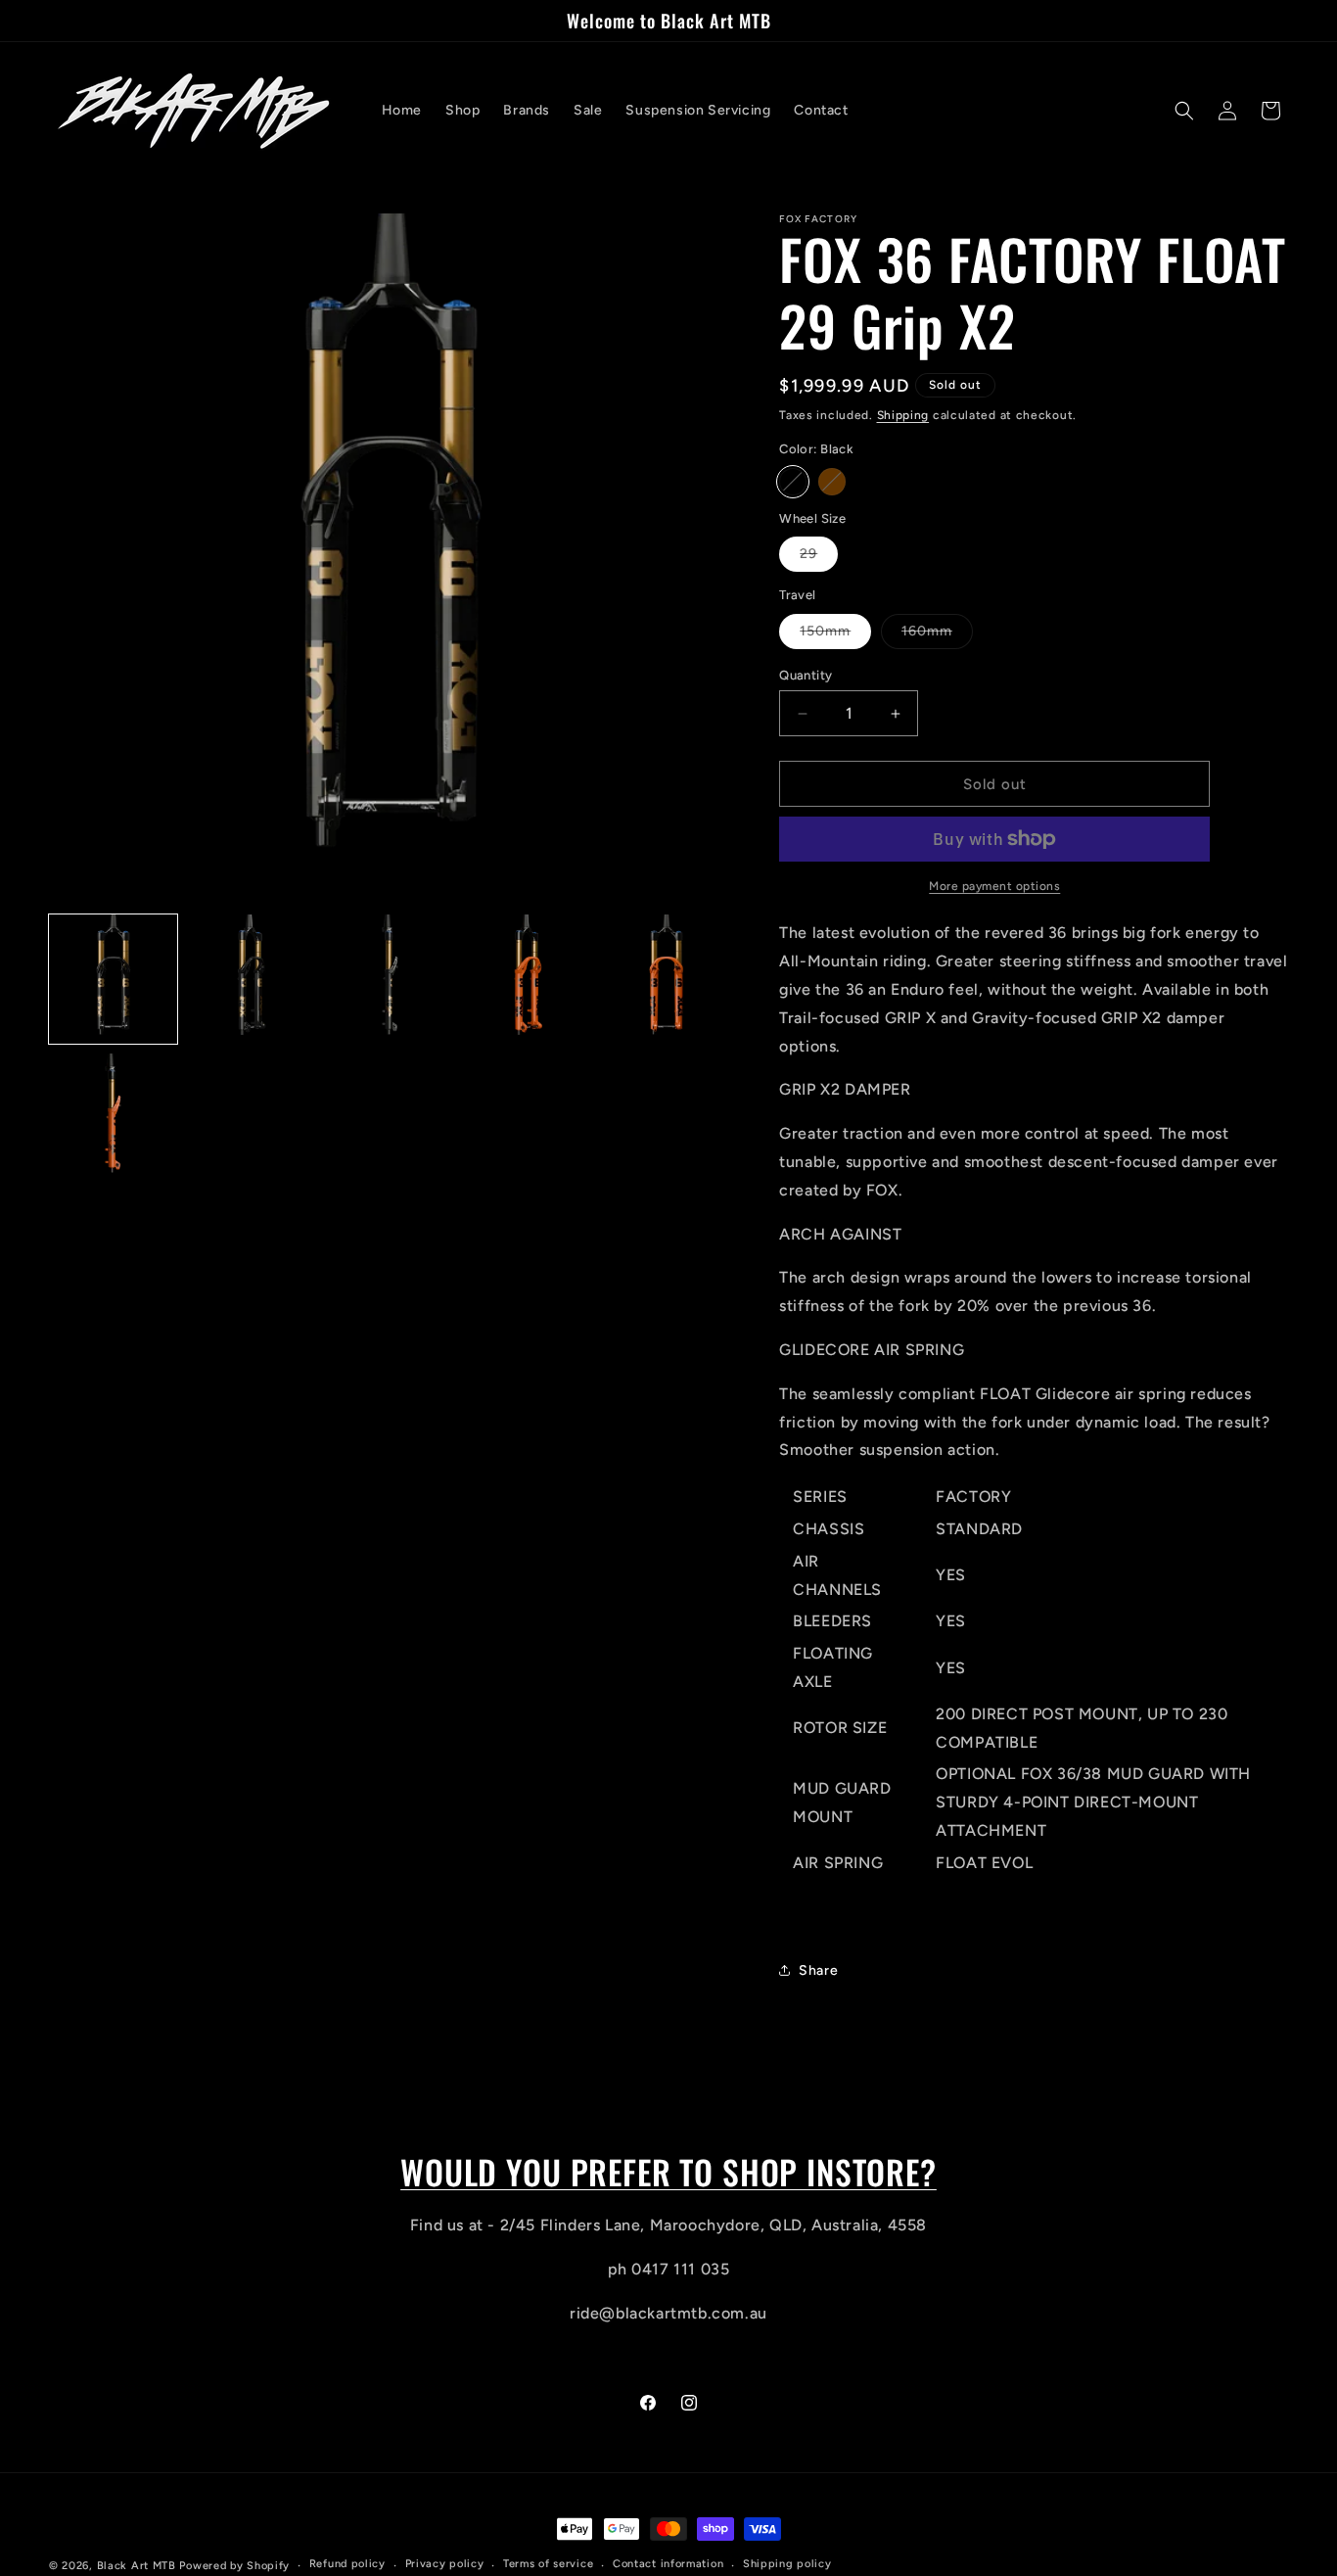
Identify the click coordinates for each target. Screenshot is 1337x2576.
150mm (835, 635)
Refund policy (347, 2565)
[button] (1184, 111)
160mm (937, 635)
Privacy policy (445, 2565)
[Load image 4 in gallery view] (528, 979)
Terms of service (548, 2565)
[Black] (793, 482)
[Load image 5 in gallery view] (666, 979)
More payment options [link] (994, 886)
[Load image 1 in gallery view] (113, 979)
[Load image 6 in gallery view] (113, 1118)
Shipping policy (787, 2565)
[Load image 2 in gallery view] (251, 979)
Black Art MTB (137, 2566)
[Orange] (832, 482)
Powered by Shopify (234, 2566)
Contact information (668, 2565)
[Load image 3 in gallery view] (390, 979)
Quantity (806, 675)
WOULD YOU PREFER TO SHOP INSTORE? (668, 2172)
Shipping (903, 415)
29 (819, 558)
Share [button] (818, 1970)
